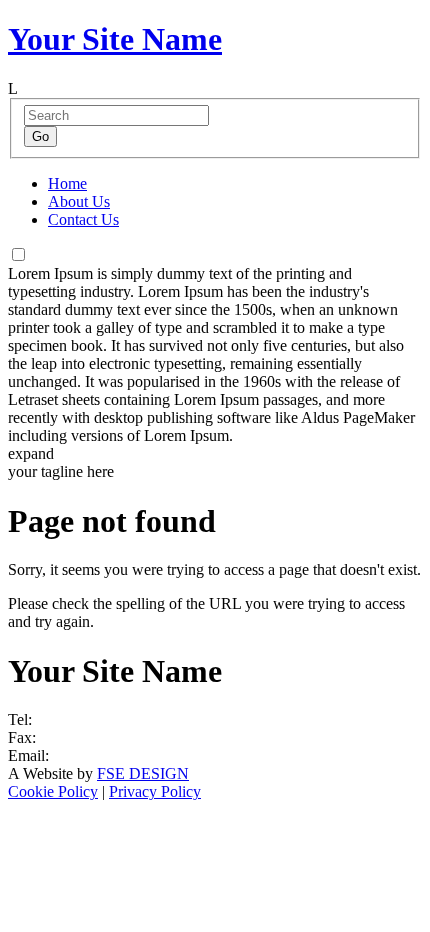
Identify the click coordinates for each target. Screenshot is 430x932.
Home (67, 183)
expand (31, 453)
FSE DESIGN (143, 773)
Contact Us (83, 219)
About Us (79, 201)
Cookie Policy (53, 791)
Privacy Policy (155, 791)
